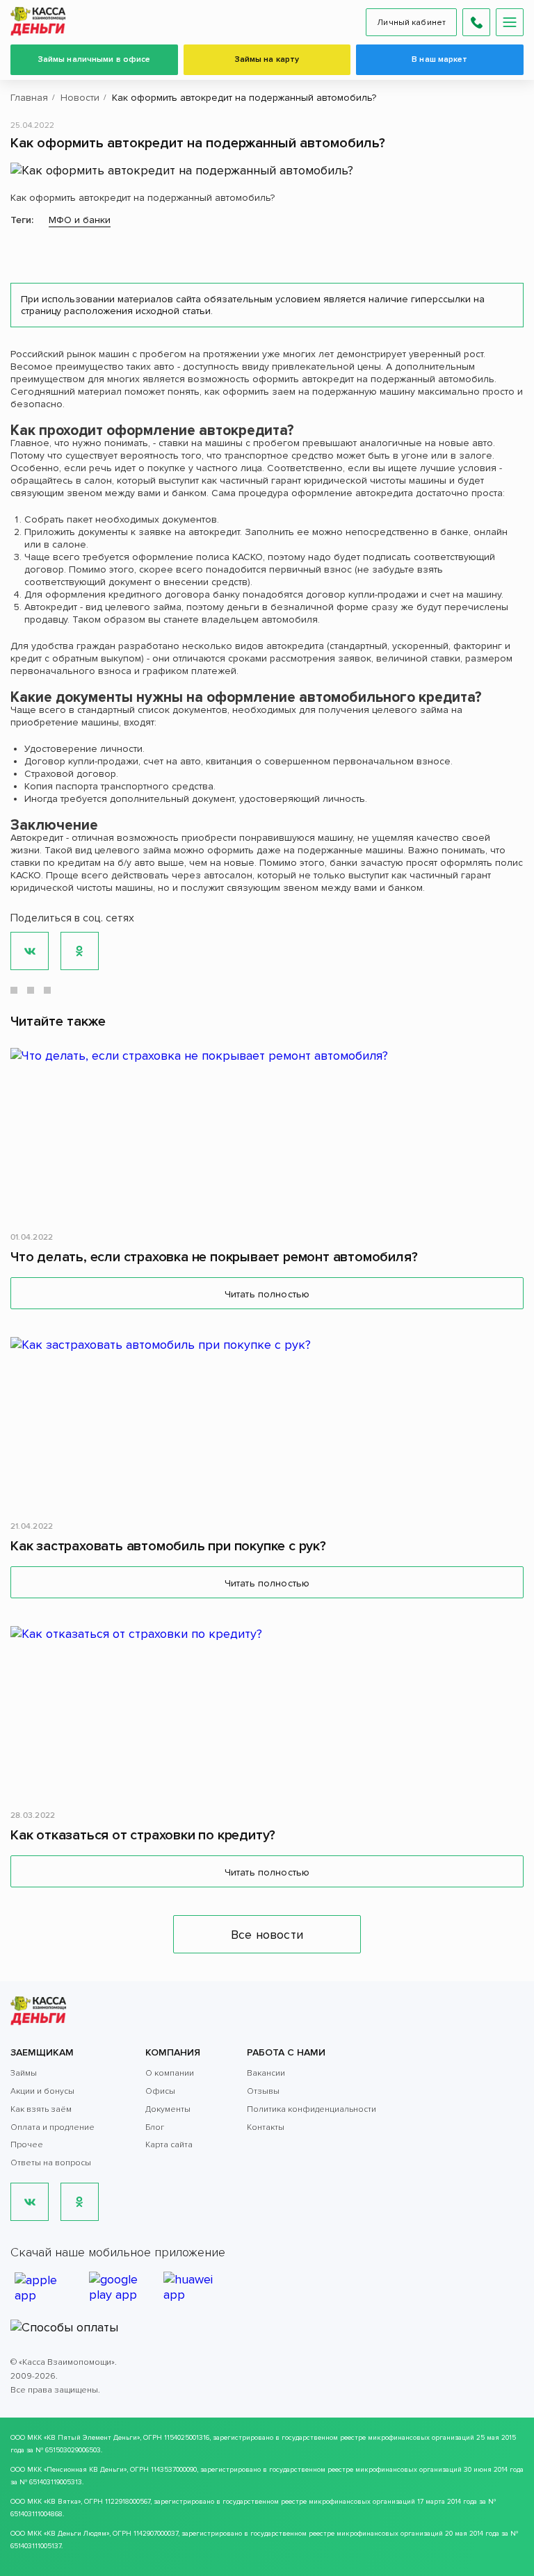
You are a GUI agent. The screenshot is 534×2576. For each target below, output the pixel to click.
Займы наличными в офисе (95, 59)
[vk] (30, 2202)
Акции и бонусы (42, 2091)
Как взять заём (41, 2109)
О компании (170, 2073)
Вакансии (266, 2073)
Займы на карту (267, 59)
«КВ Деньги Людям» (76, 2534)
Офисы (160, 2091)
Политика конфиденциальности (311, 2109)
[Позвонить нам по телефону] (476, 22)
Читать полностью (267, 1294)
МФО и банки (80, 220)
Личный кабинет (411, 23)
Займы (24, 2073)
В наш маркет (439, 59)
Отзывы (263, 2091)
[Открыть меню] (510, 22)
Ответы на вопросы (51, 2163)
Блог (155, 2127)
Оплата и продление (52, 2127)
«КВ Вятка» (62, 2502)
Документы (168, 2109)
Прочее (27, 2145)
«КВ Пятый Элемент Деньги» (92, 2438)
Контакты (266, 2127)
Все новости (267, 1935)
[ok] (80, 2202)
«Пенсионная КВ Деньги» (85, 2470)
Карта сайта (169, 2145)
